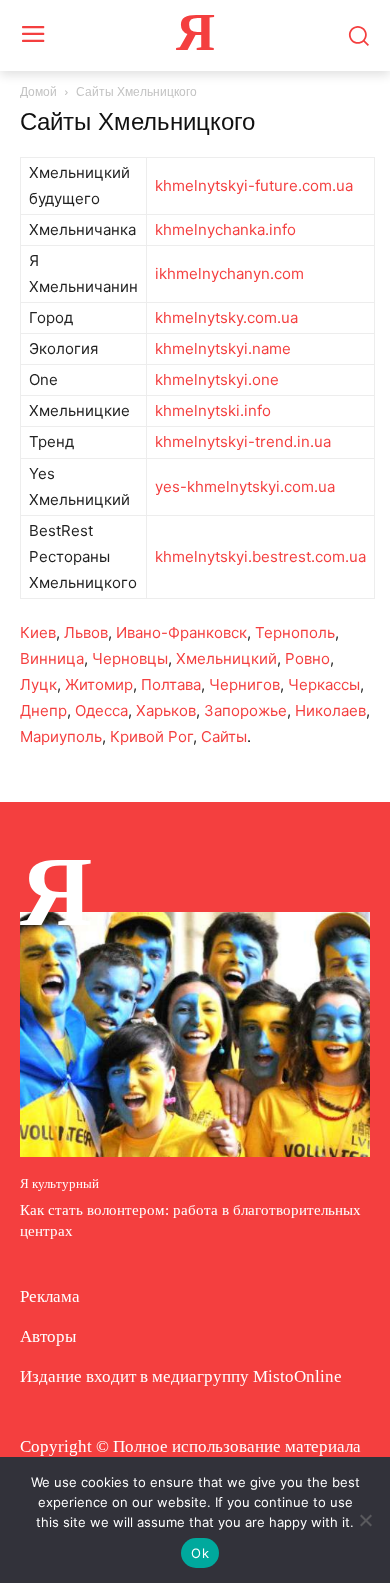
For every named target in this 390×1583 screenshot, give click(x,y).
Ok (200, 1553)
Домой (38, 92)
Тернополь (295, 632)
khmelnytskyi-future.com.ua (254, 185)
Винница (52, 658)
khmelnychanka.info (225, 229)
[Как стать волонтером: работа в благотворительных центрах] (195, 1034)
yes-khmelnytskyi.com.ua (245, 486)
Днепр (43, 710)
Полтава (171, 684)
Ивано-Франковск (181, 632)
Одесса (101, 710)
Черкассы (324, 684)
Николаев (330, 710)
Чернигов (244, 684)
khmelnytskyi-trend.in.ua (243, 441)
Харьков (166, 710)
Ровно (307, 658)
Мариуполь (61, 736)
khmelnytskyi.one (217, 379)
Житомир (99, 684)
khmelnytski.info (213, 410)
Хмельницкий (226, 658)
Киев (38, 632)
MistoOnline (297, 1376)
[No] (365, 1520)
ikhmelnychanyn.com (229, 273)
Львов (86, 632)
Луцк (38, 684)
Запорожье (245, 710)
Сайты (224, 736)
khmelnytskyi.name (223, 348)
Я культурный (59, 1183)
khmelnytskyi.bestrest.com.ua (260, 556)
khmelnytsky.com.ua (226, 317)
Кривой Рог (151, 736)
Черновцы (130, 658)
